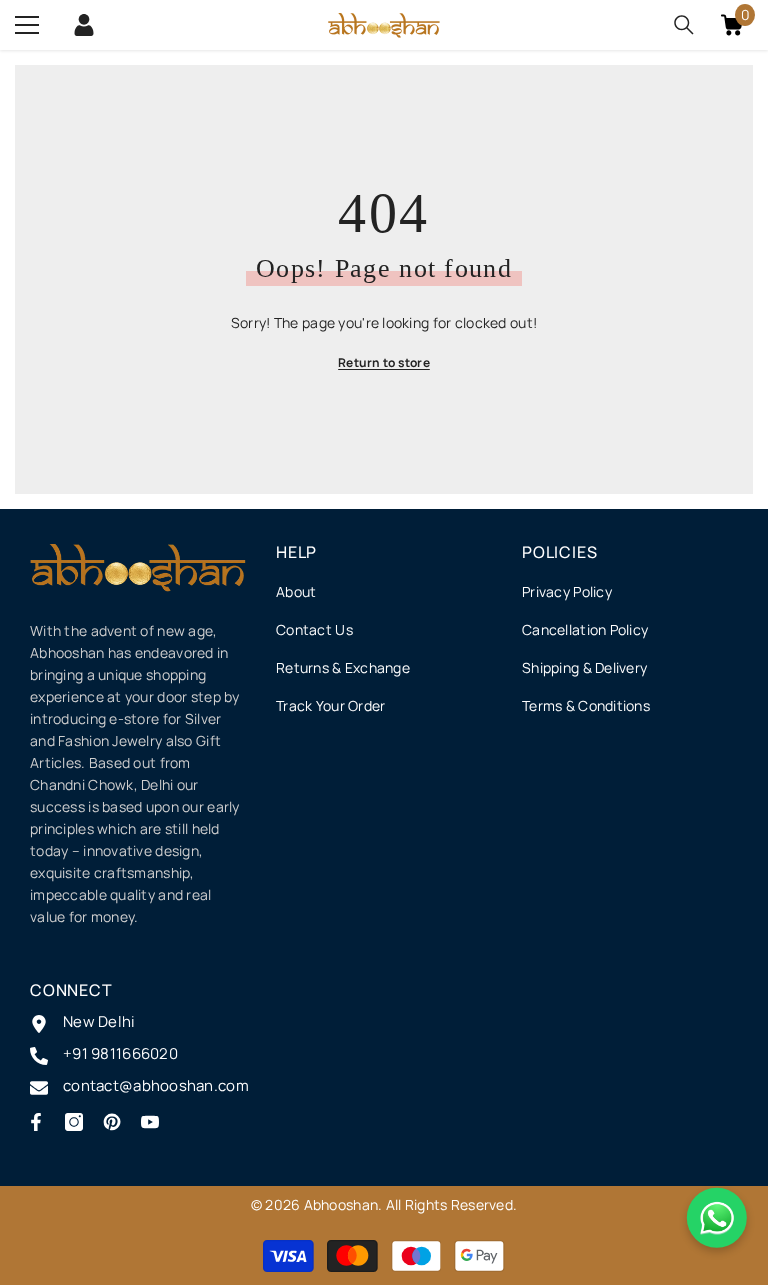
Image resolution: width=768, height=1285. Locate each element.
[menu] (27, 25)
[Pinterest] (112, 1122)
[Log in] (84, 25)
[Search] (684, 25)
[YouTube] (150, 1122)
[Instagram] (74, 1122)
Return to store (384, 362)
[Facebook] (36, 1122)
